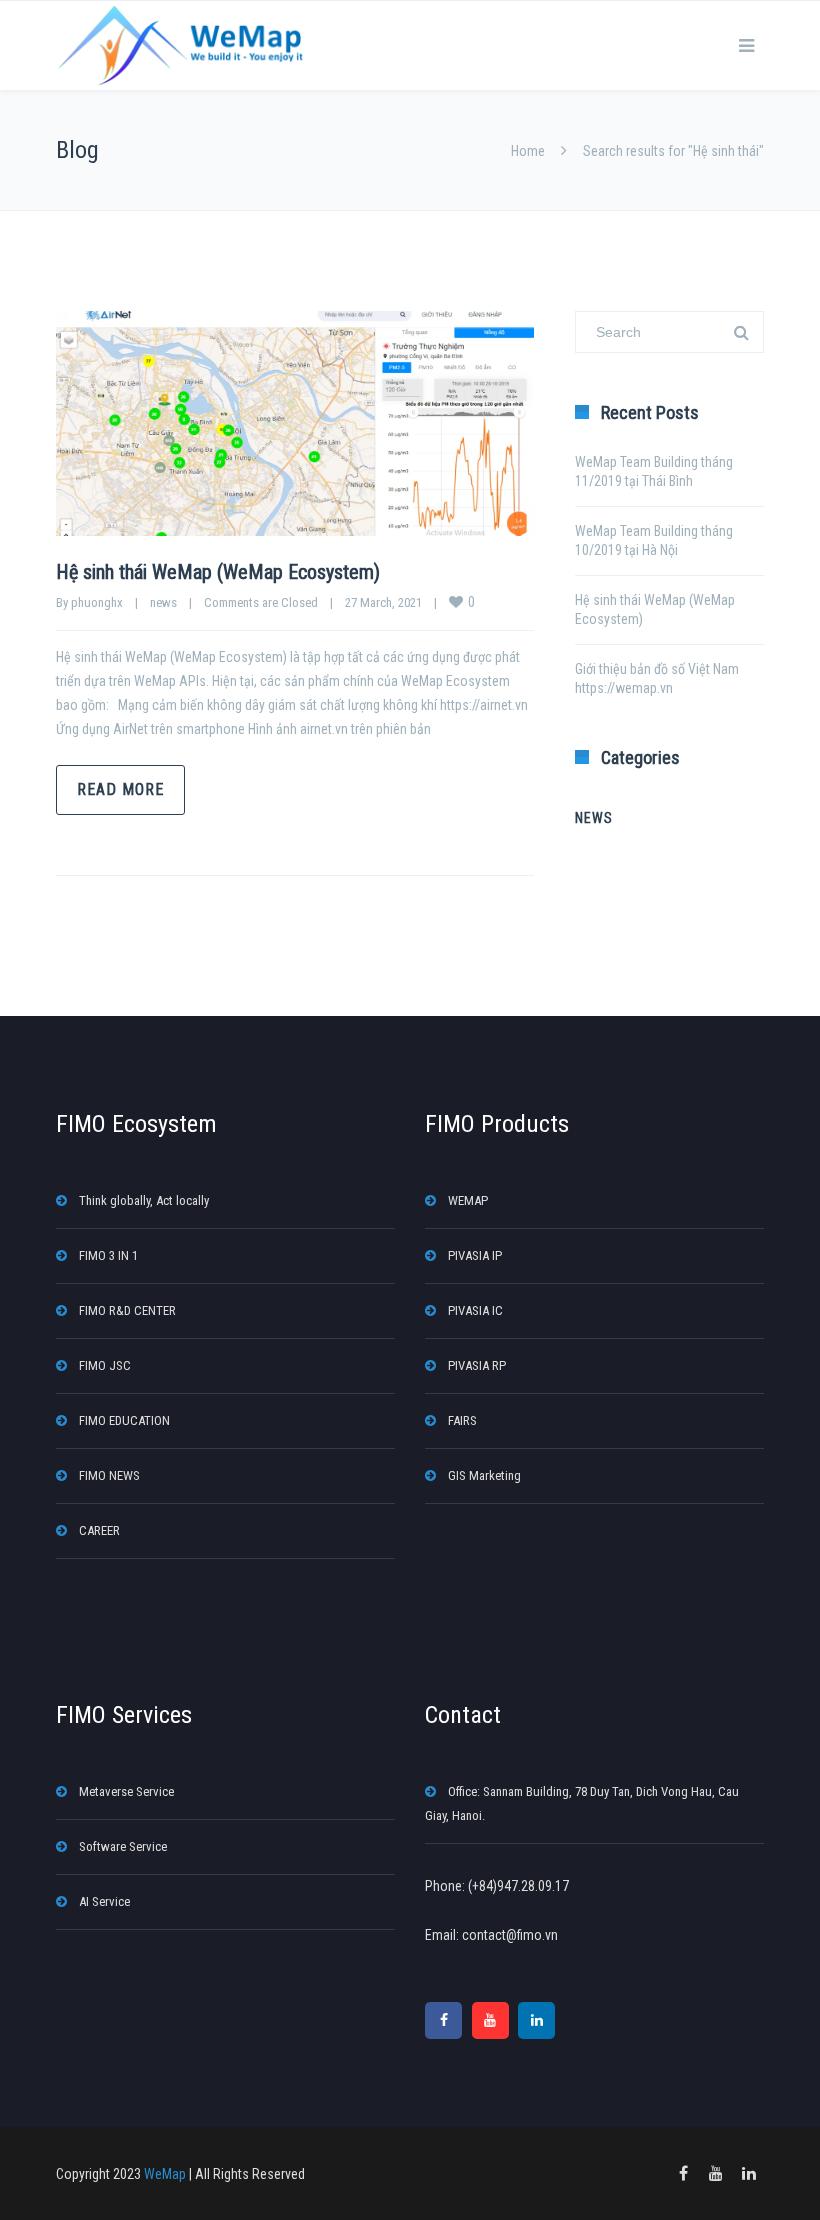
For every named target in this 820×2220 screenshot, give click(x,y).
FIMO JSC (105, 1365)
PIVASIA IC (475, 1310)
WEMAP (468, 1200)
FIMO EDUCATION (124, 1420)
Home (528, 151)
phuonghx (97, 602)
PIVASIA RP (477, 1365)
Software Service (123, 1846)
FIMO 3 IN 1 (108, 1255)
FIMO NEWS (109, 1475)
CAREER (99, 1530)
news (163, 602)
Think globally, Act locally (144, 1200)
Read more (120, 789)
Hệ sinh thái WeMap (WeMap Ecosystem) (218, 572)
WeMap (165, 2174)
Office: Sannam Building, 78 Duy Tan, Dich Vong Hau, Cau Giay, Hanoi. (582, 1803)
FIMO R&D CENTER (127, 1310)
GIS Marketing (484, 1475)
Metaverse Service (126, 1791)
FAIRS (462, 1420)
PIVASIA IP (475, 1255)
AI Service (104, 1901)
